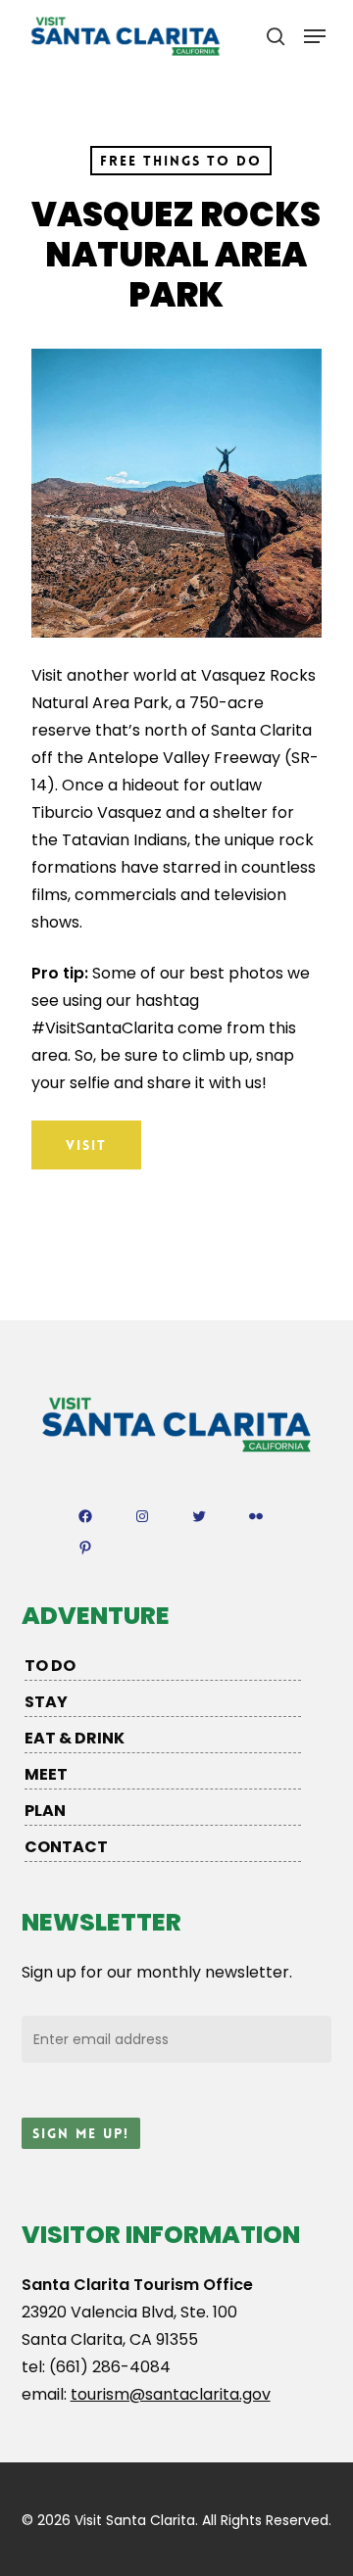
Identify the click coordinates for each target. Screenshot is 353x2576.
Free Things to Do (181, 161)
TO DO (50, 1666)
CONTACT (66, 1847)
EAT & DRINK (75, 1738)
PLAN (45, 1811)
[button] (315, 36)
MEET (46, 1774)
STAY (46, 1702)
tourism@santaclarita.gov (171, 2394)
